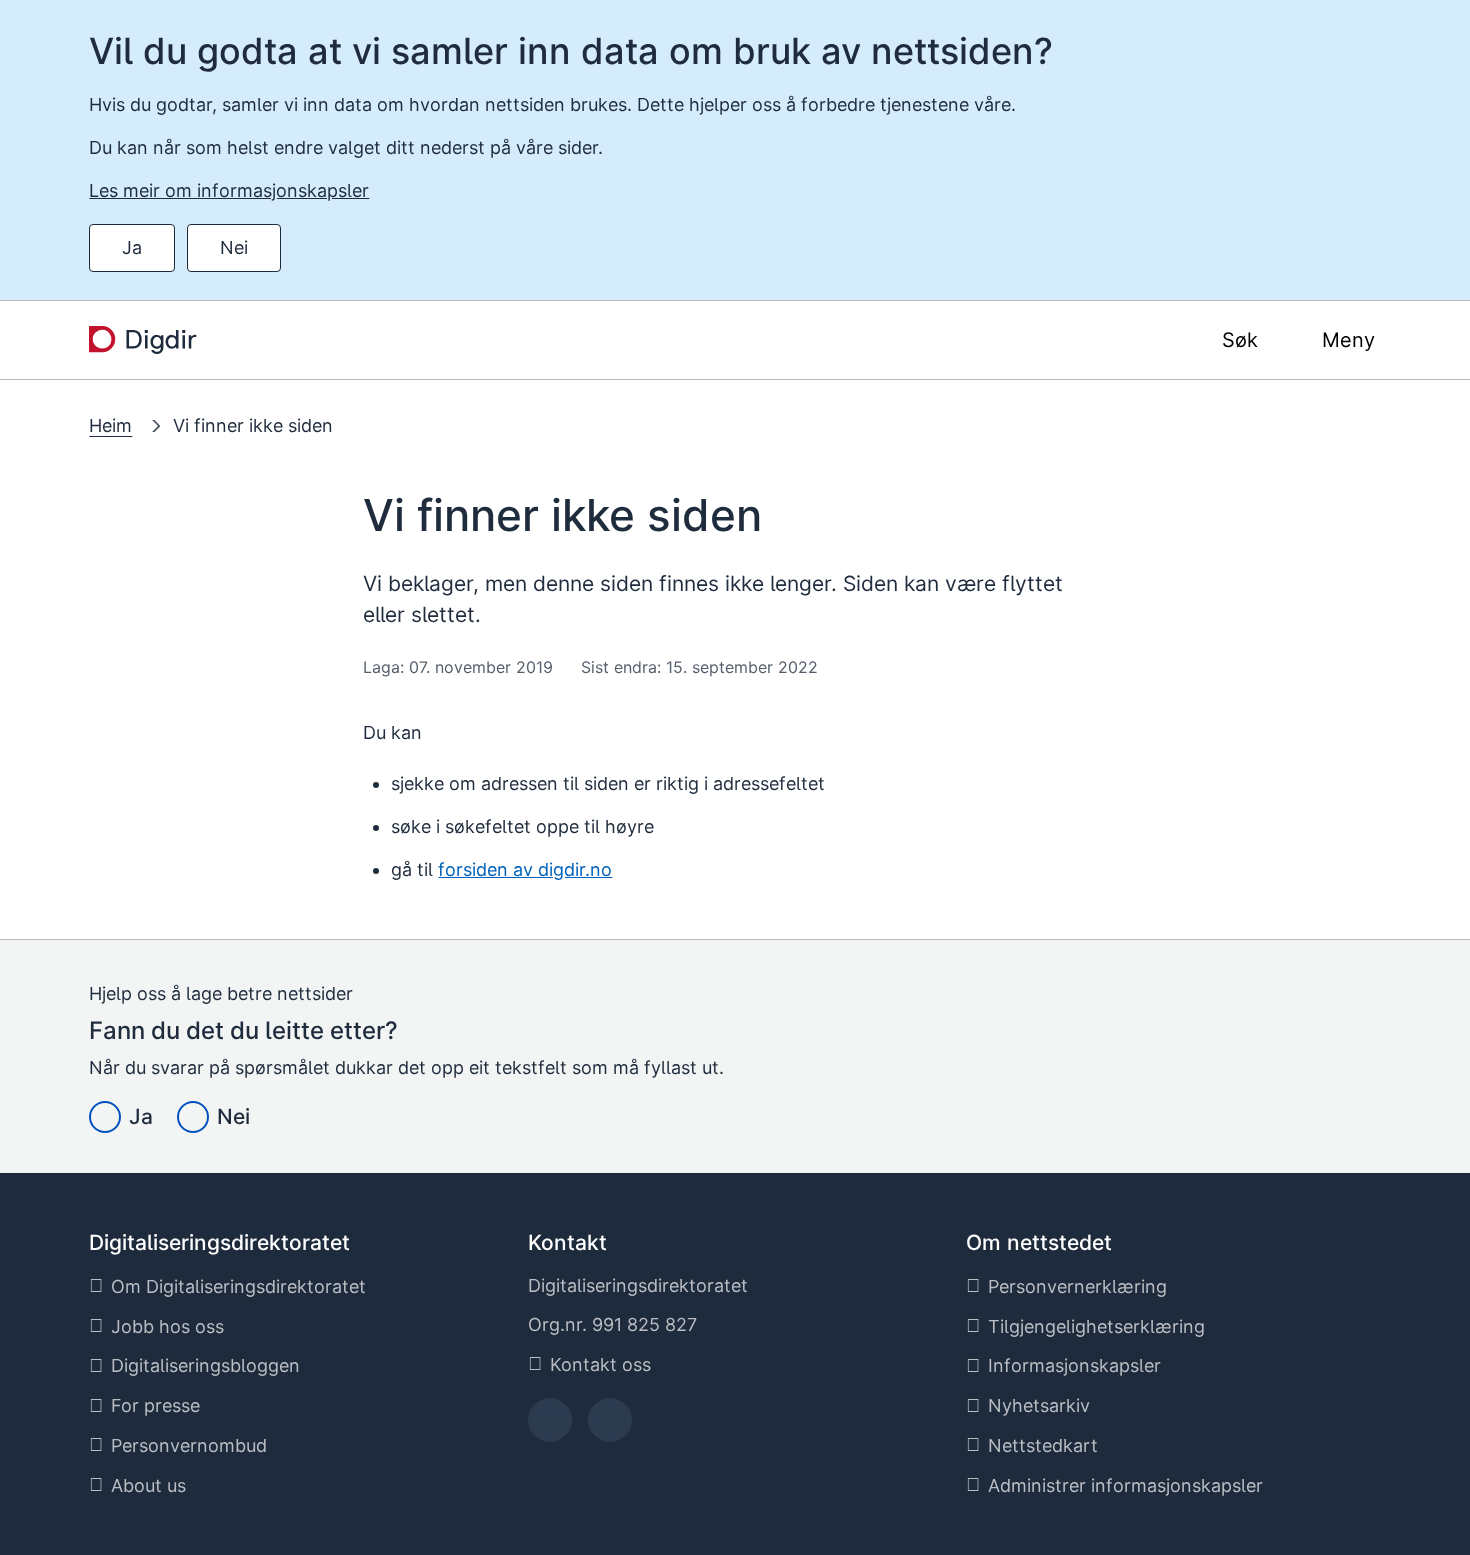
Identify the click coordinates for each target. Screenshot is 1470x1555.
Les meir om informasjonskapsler (229, 190)
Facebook (549, 1426)
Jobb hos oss (167, 1326)
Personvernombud (189, 1445)
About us (148, 1485)
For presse (155, 1405)
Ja (132, 247)
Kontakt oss (600, 1364)
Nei (234, 247)
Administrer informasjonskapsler (1125, 1485)
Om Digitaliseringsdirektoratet (238, 1286)
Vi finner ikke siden (253, 425)
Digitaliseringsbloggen (205, 1365)
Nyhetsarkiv (1039, 1405)
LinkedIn (610, 1426)
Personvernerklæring (1077, 1286)
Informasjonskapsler (1074, 1365)
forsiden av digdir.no (525, 869)
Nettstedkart (1043, 1445)
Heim (110, 425)
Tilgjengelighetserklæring (1096, 1326)
